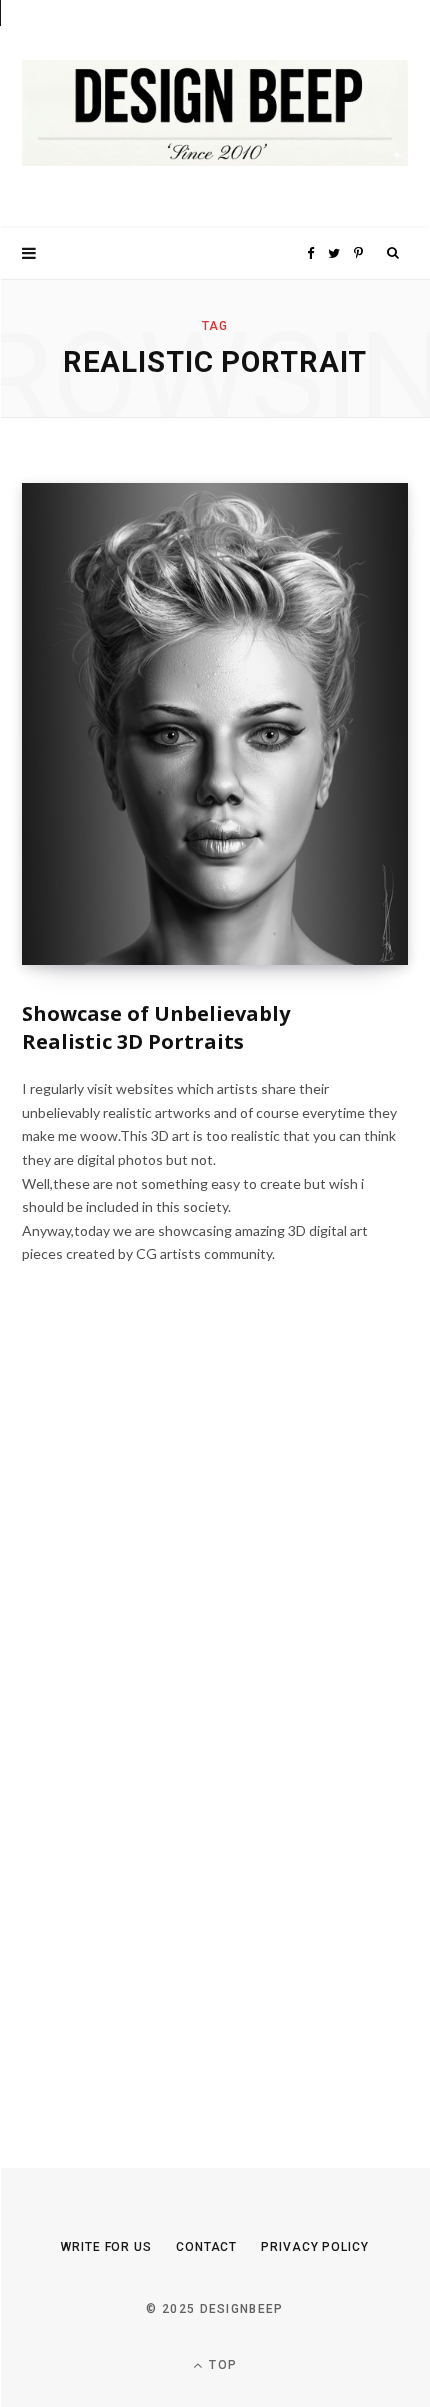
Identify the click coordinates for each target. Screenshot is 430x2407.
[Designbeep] (215, 114)
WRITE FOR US (106, 2247)
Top (221, 2365)
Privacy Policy (315, 2247)
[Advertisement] (172, 1731)
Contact (206, 2247)
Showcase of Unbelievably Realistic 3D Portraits (156, 1027)
